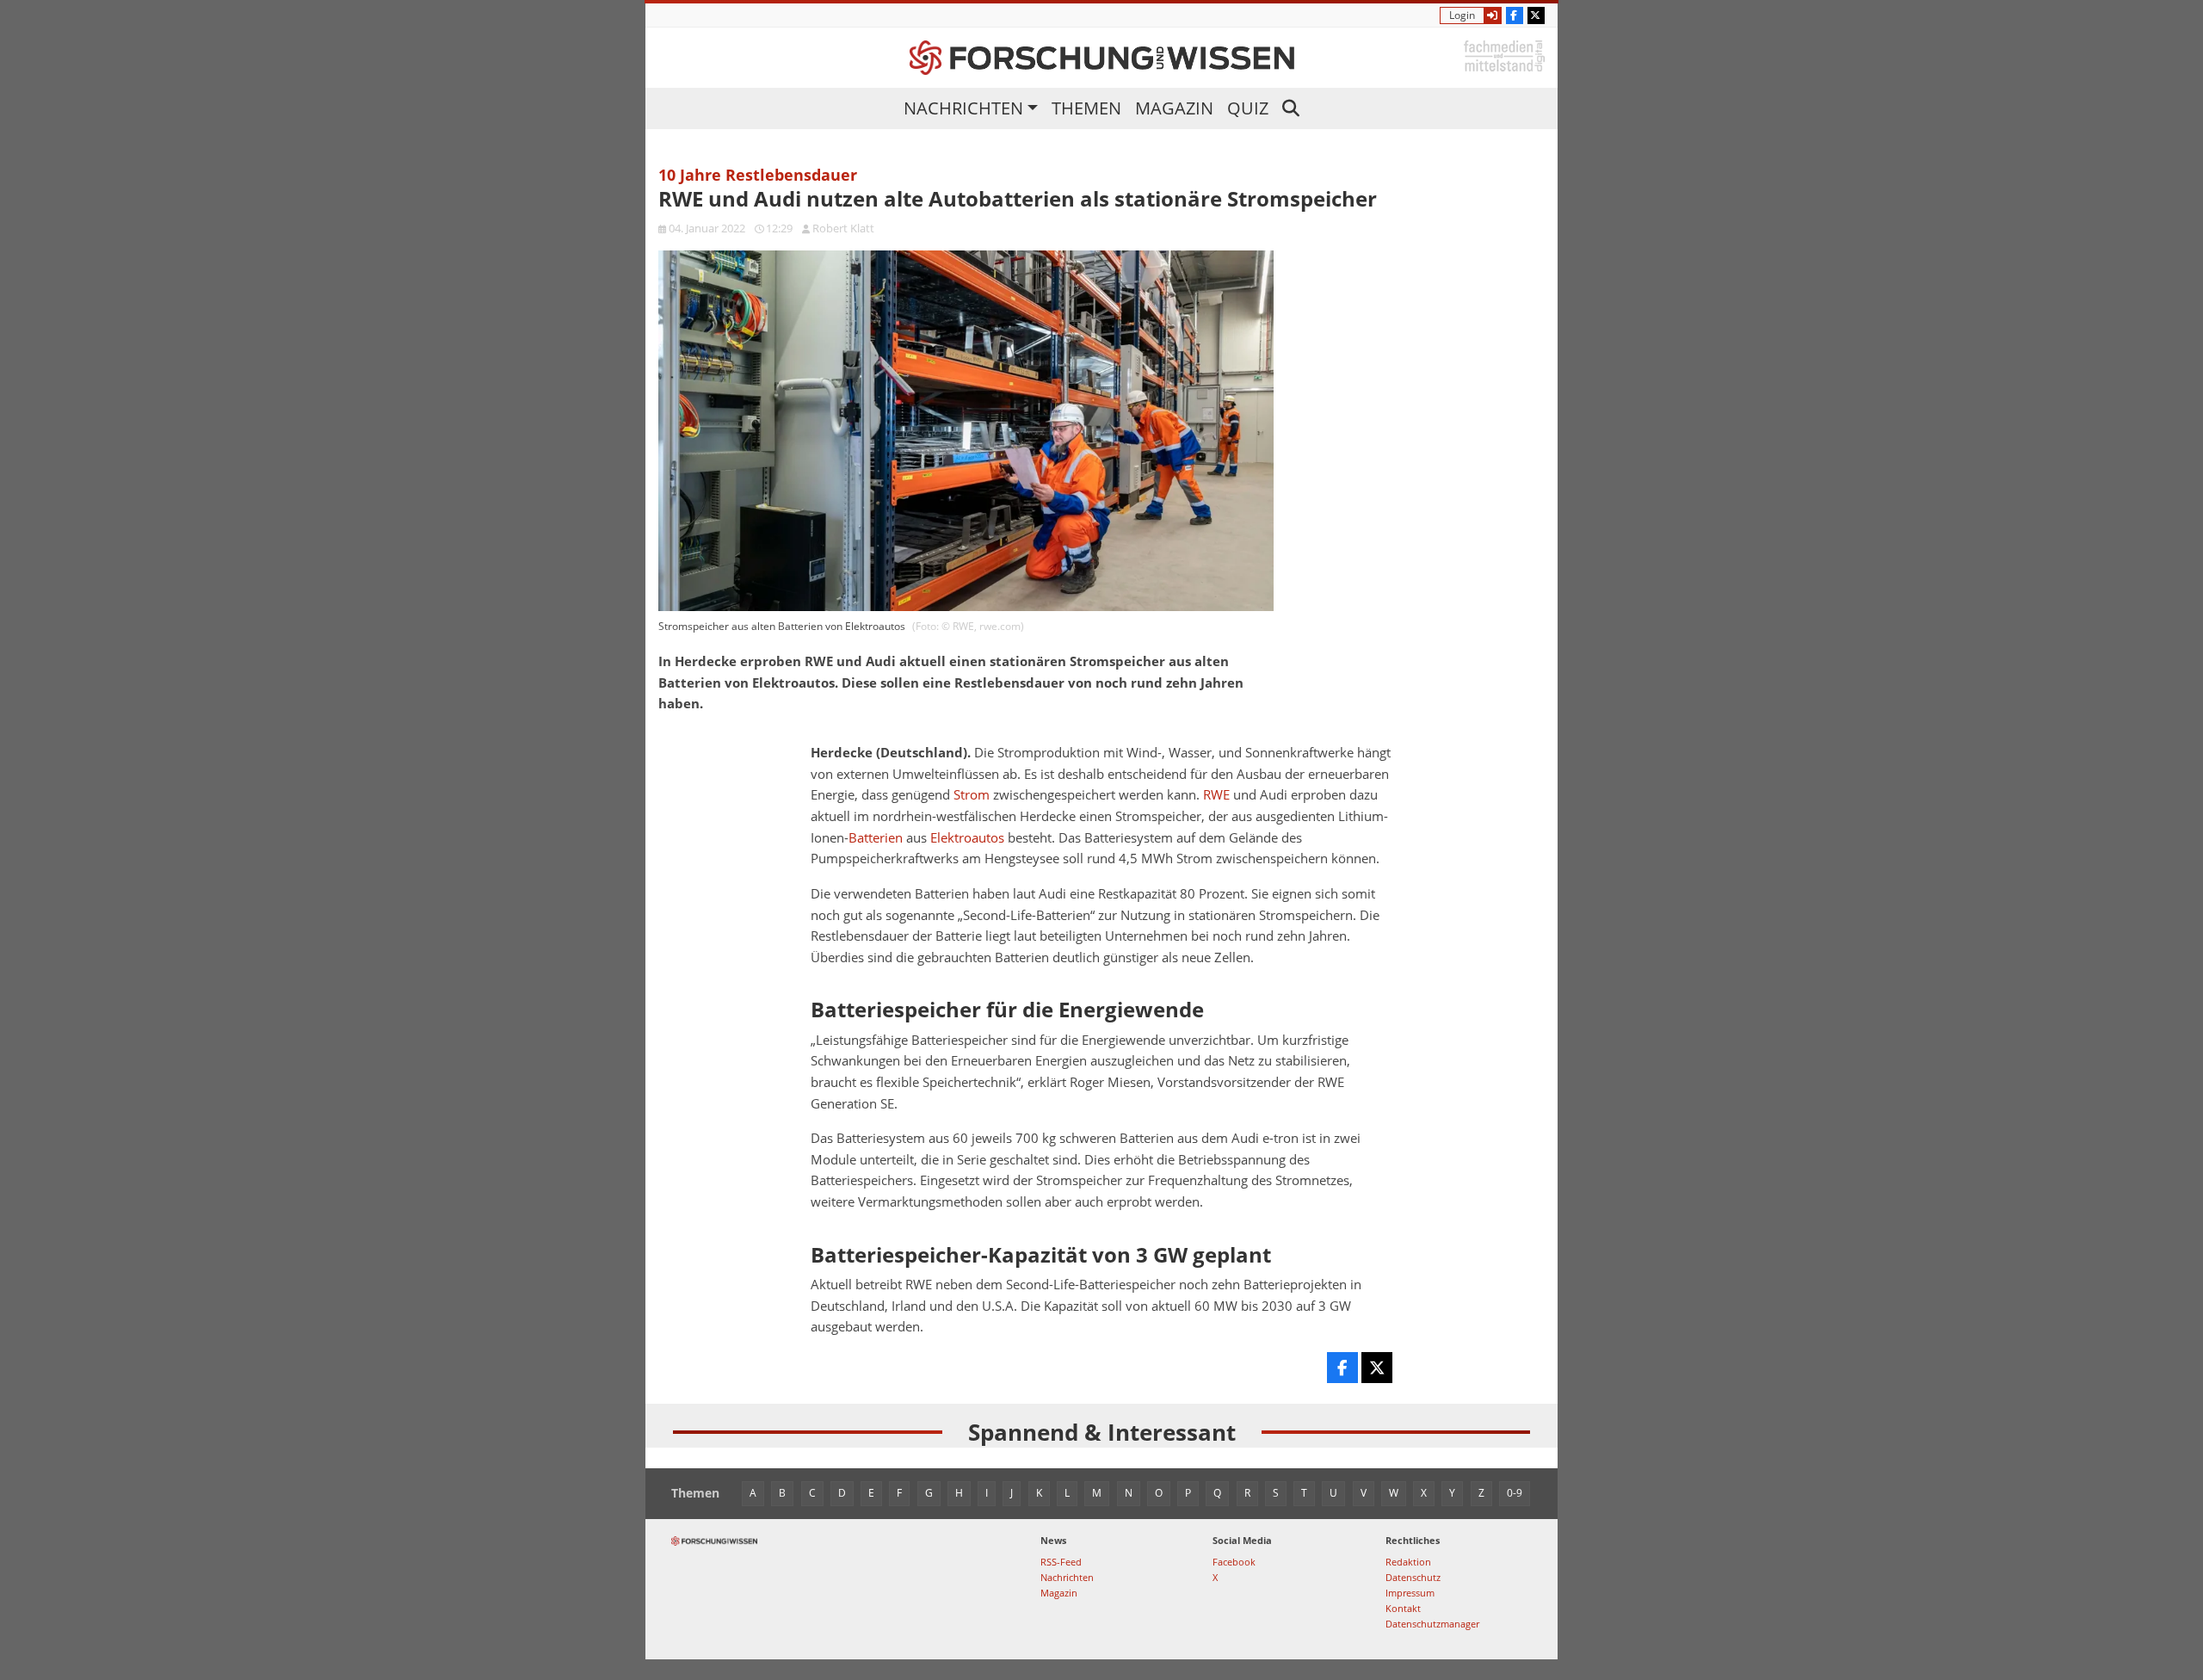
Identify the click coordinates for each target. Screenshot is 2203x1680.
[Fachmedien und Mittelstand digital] (1504, 55)
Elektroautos (967, 838)
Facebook (1234, 1562)
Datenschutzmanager (1432, 1624)
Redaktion (1408, 1562)
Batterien (876, 838)
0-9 (1515, 1493)
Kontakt (1403, 1608)
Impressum (1410, 1593)
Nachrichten (963, 108)
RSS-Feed (1061, 1562)
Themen (1086, 108)
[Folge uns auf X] (1536, 15)
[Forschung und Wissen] (1102, 58)
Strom (972, 795)
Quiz (1248, 108)
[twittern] (1377, 1368)
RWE (1216, 795)
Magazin (1174, 108)
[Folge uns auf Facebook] (1515, 15)
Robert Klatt (843, 228)
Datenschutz (1413, 1577)
